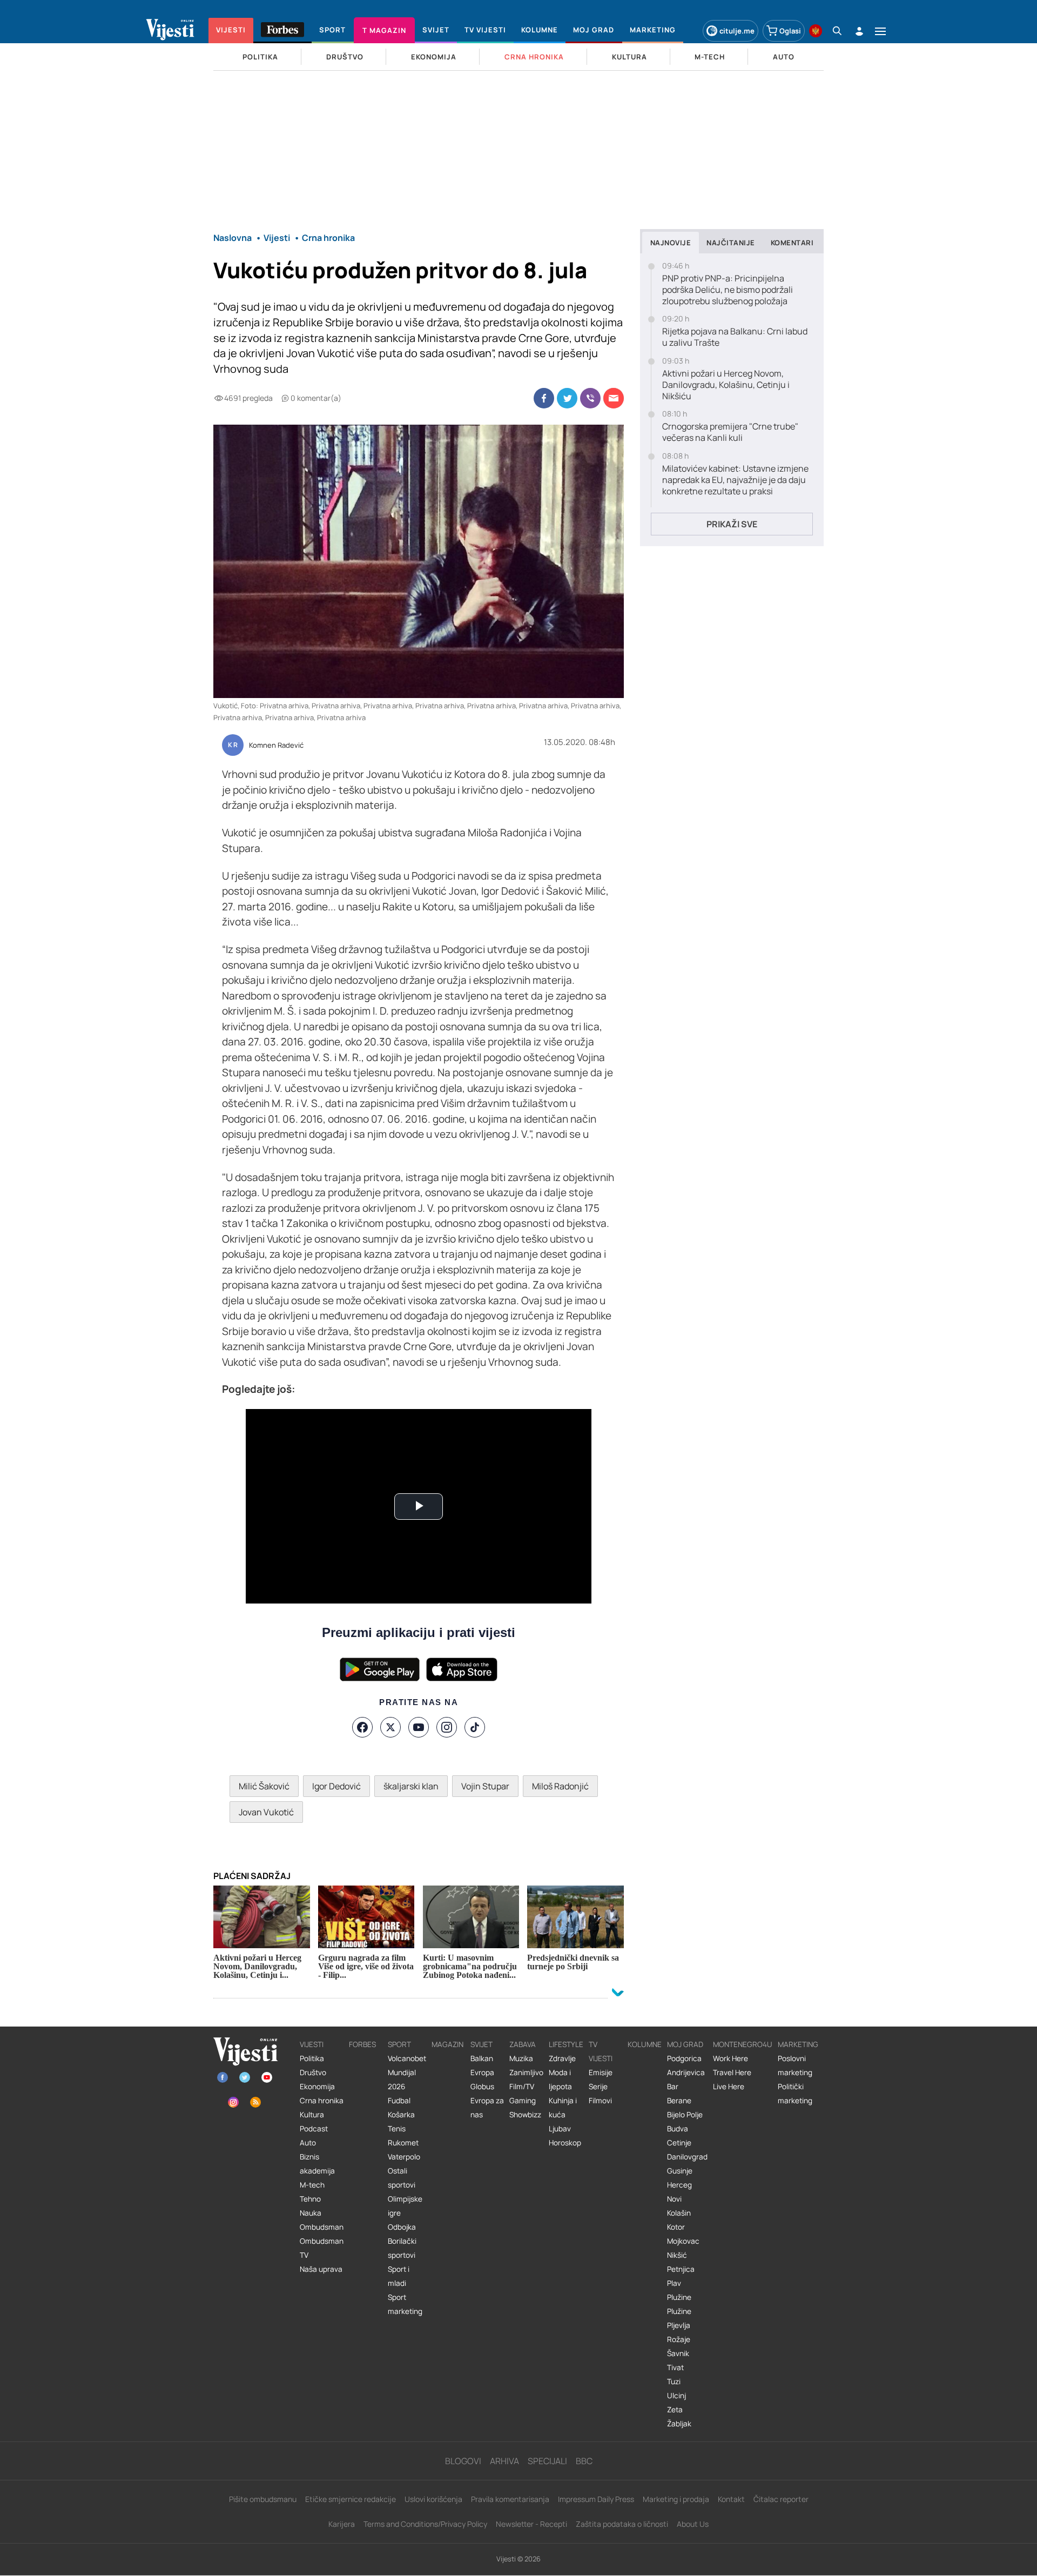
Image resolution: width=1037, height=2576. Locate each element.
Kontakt (731, 2499)
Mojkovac (683, 2241)
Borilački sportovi (402, 2248)
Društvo (313, 2072)
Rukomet (403, 2143)
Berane (679, 2101)
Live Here (729, 2087)
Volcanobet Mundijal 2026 (407, 2072)
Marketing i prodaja (676, 2499)
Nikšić (677, 2255)
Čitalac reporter (781, 2499)
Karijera (342, 2524)
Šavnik (678, 2353)
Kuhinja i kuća (563, 2108)
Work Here (730, 2058)
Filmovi (600, 2101)
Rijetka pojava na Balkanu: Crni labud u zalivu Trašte (735, 337)
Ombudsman (322, 2227)
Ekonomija (317, 2087)
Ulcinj (676, 2396)
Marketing (798, 2044)
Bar (673, 2087)
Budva (678, 2129)
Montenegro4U (743, 2044)
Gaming (523, 2101)
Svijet (482, 2044)
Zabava (523, 2044)
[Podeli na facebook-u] (544, 398)
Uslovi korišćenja (433, 2499)
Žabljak (679, 2424)
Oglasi (790, 31)
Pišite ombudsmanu (263, 2499)
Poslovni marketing (795, 2065)
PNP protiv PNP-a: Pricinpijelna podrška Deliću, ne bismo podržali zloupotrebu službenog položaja (728, 290)
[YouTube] (419, 1727)
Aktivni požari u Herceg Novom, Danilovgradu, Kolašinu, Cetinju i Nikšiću (726, 385)
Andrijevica (686, 2072)
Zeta (675, 2410)
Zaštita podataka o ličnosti (622, 2524)
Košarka (401, 2115)
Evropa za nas (487, 2108)
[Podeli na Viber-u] (590, 398)
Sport (399, 2044)
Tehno (310, 2199)
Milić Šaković (264, 1786)
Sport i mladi (399, 2276)
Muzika (521, 2058)
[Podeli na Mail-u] (614, 398)
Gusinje (680, 2171)
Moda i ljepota (560, 2079)
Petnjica (681, 2269)
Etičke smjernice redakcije (351, 2499)
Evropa (482, 2072)
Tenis (397, 2129)
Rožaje (679, 2339)
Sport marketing (405, 2304)
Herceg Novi (679, 2192)
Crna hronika (322, 2101)
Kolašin (679, 2213)
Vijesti (312, 2044)
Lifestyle (566, 2044)
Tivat (675, 2367)
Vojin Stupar (485, 1786)
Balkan (482, 2058)
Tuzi (674, 2382)
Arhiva (504, 2461)
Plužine (679, 2297)
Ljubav (560, 2129)
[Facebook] (362, 1727)
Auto (308, 2143)
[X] (390, 1727)
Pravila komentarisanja (510, 2499)
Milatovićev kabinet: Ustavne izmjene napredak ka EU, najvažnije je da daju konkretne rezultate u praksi (735, 480)
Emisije (601, 2072)
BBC (584, 2461)
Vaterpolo (404, 2157)
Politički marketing (795, 2094)
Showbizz (525, 2115)
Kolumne (645, 2044)
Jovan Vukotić (266, 1812)
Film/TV (522, 2087)
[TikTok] (475, 1727)
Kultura (312, 2115)
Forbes (362, 2044)
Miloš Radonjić (560, 1786)
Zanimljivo (526, 2072)
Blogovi (463, 2461)
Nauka (311, 2213)
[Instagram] (447, 1727)
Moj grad (685, 2044)
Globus (482, 2087)
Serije (598, 2087)
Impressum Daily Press (596, 2499)
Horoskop (565, 2143)
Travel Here (732, 2072)
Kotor (676, 2227)
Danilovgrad (687, 2157)
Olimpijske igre (405, 2206)
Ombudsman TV (322, 2248)
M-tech (312, 2185)
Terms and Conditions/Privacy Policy (425, 2524)
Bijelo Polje (685, 2115)
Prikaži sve (732, 524)
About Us (693, 2524)
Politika (312, 2058)
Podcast (314, 2129)
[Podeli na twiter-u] (567, 398)
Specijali (547, 2461)
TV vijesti (601, 2051)
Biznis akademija (317, 2164)
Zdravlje (562, 2058)
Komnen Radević (276, 746)
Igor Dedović (336, 1786)
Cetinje (679, 2143)
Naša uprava (321, 2269)
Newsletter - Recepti (531, 2524)
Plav (674, 2283)
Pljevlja (679, 2325)
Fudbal (399, 2101)
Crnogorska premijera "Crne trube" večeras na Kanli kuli (730, 432)
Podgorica (684, 2058)
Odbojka (402, 2227)
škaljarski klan (411, 1786)
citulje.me (737, 31)
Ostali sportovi (402, 2178)
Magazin (447, 2044)
